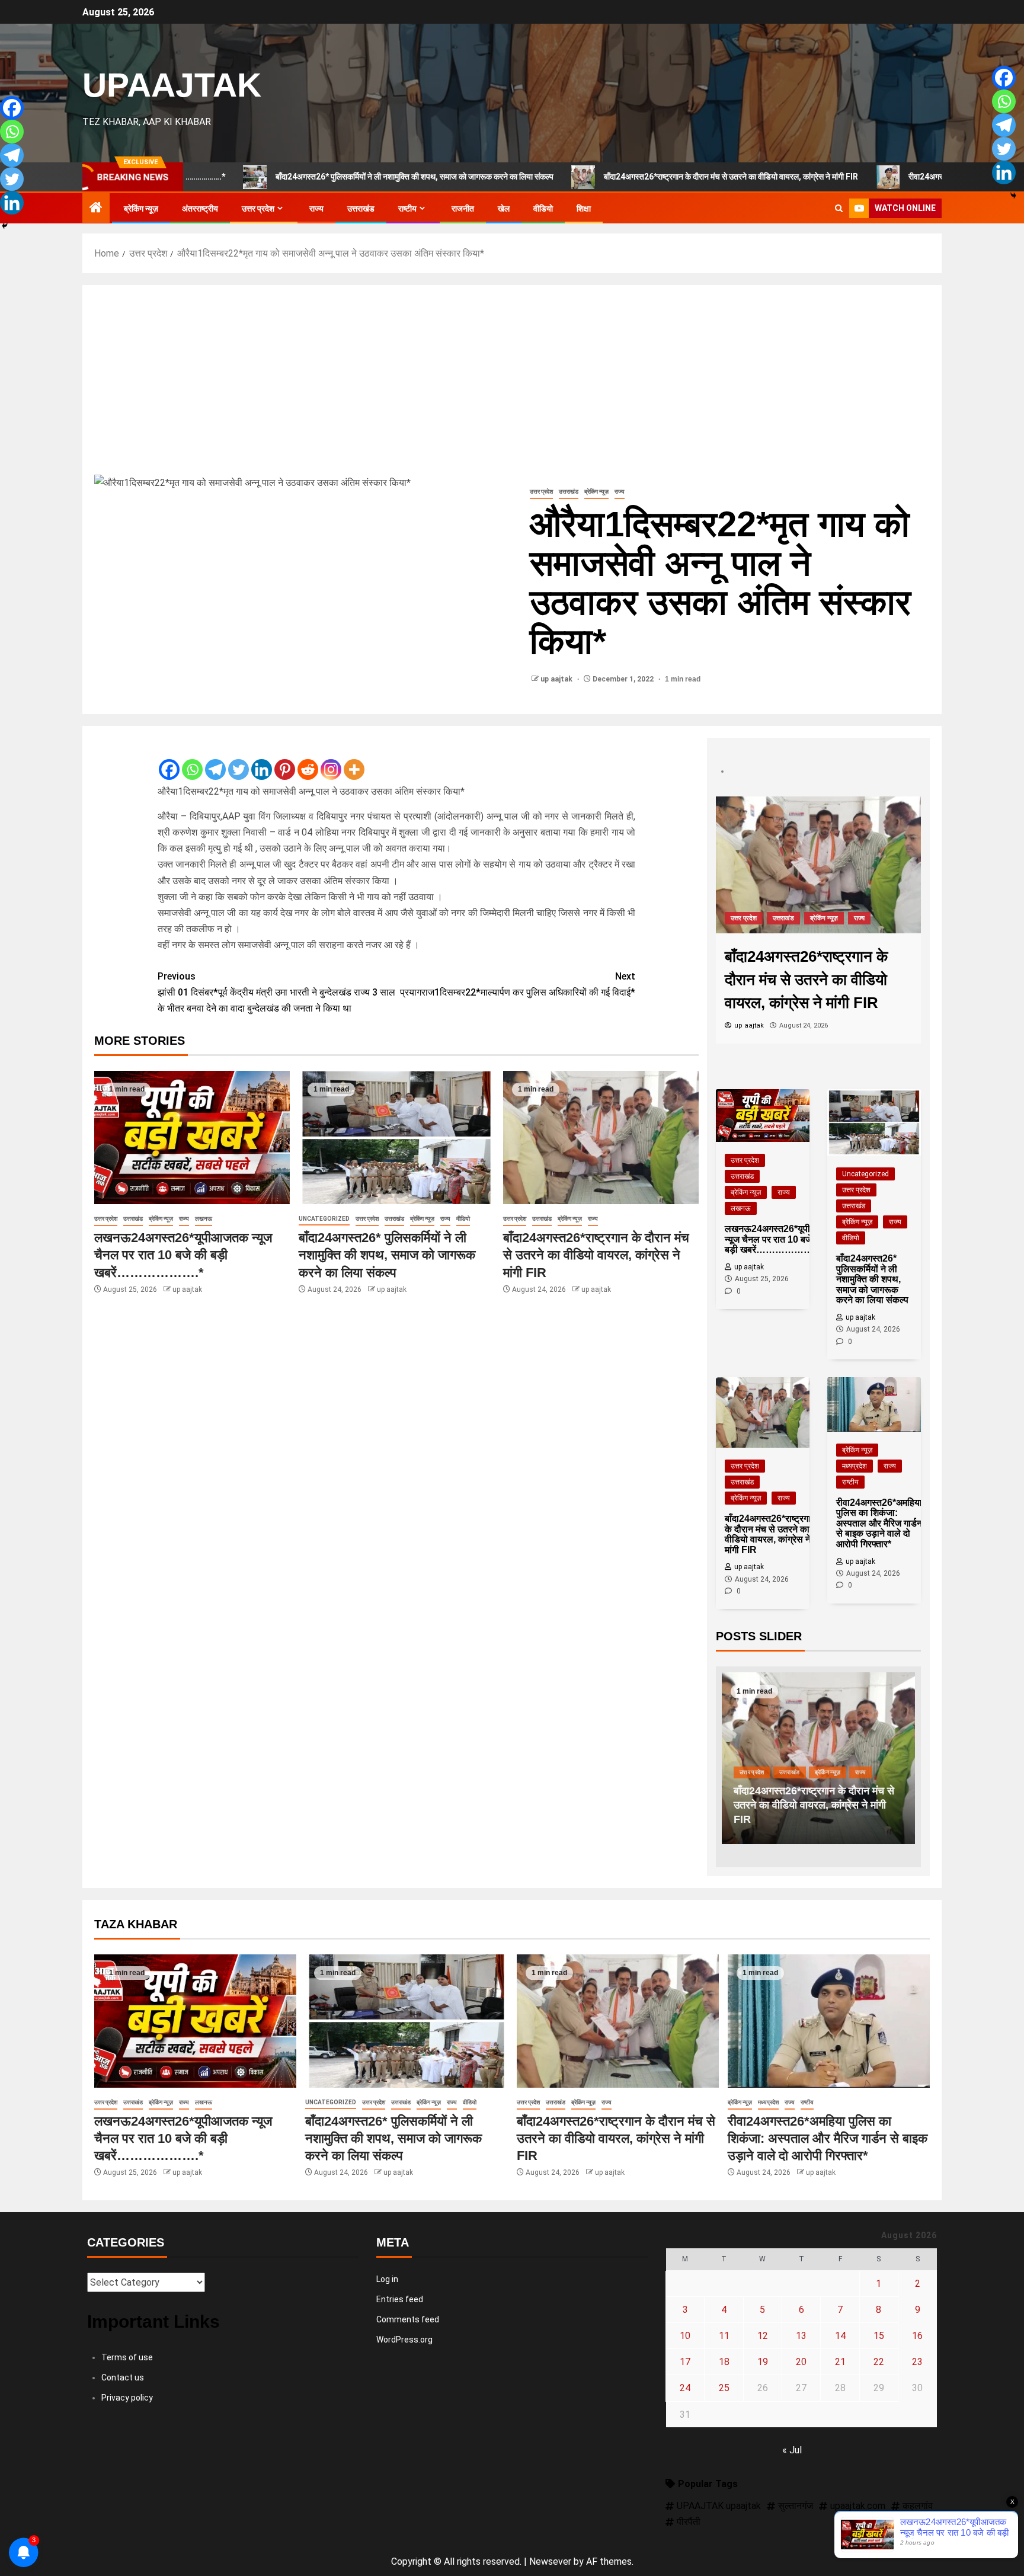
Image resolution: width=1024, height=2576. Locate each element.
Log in (387, 2279)
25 (724, 2388)
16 (917, 2336)
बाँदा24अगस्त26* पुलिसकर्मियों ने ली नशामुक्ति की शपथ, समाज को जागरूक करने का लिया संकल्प (298, 177)
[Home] (96, 209)
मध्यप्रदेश (787, 918)
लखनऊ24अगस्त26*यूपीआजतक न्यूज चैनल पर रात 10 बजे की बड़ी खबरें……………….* (183, 1255)
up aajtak (557, 679)
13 (801, 2336)
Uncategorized (324, 1219)
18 (724, 2362)
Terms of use (127, 2357)
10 (685, 2336)
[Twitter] (239, 760)
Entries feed (400, 2299)
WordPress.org (404, 2340)
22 (879, 2362)
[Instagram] (331, 760)
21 (840, 2362)
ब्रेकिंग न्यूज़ (141, 209)
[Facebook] (169, 760)
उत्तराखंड (361, 209)
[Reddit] (308, 760)
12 (763, 2336)
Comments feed (408, 2319)
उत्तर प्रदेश (258, 209)
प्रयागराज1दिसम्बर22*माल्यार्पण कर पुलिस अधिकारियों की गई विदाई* (518, 984)
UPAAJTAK (172, 85)
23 (917, 2362)
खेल (504, 209)
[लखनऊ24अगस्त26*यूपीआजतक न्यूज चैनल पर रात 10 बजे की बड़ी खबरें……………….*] (192, 1137)
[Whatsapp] (192, 760)
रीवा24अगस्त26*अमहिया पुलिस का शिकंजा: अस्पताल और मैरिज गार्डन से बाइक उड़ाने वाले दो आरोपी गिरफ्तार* (817, 1805)
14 (840, 2336)
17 (685, 2362)
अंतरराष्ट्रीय (200, 209)
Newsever (550, 2561)
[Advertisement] (512, 386)
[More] (354, 760)
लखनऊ (204, 1219)
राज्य (316, 209)
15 (879, 2336)
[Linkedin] (262, 760)
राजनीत (463, 209)
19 (763, 2362)
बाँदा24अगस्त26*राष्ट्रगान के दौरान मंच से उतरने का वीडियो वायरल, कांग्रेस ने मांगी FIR (615, 177)
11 (724, 2336)
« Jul (792, 2450)
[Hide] (5, 226)
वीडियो (543, 209)
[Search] (839, 209)
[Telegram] (215, 760)
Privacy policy (127, 2398)
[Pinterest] (285, 760)
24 (685, 2388)
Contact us (123, 2377)
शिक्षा (584, 209)
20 (801, 2362)
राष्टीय (407, 209)
